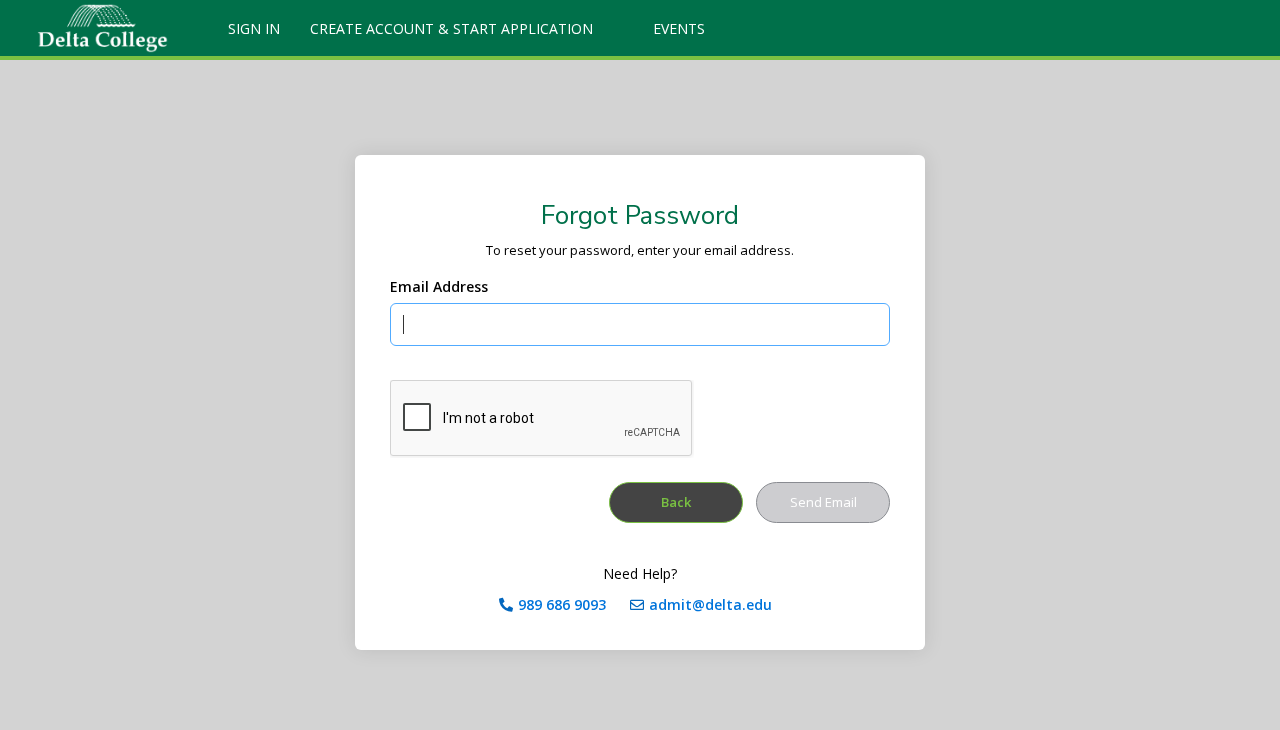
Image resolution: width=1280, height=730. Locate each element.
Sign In (254, 28)
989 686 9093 (562, 604)
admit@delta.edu (710, 604)
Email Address (439, 286)
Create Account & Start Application (451, 28)
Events (679, 28)
